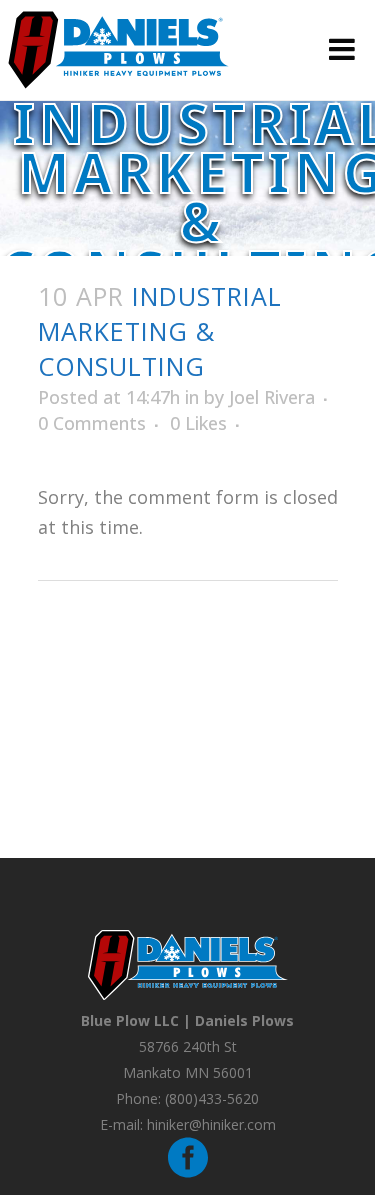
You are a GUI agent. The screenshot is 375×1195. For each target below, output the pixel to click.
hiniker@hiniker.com (211, 1124)
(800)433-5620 (212, 1098)
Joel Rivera (272, 397)
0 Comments (92, 423)
